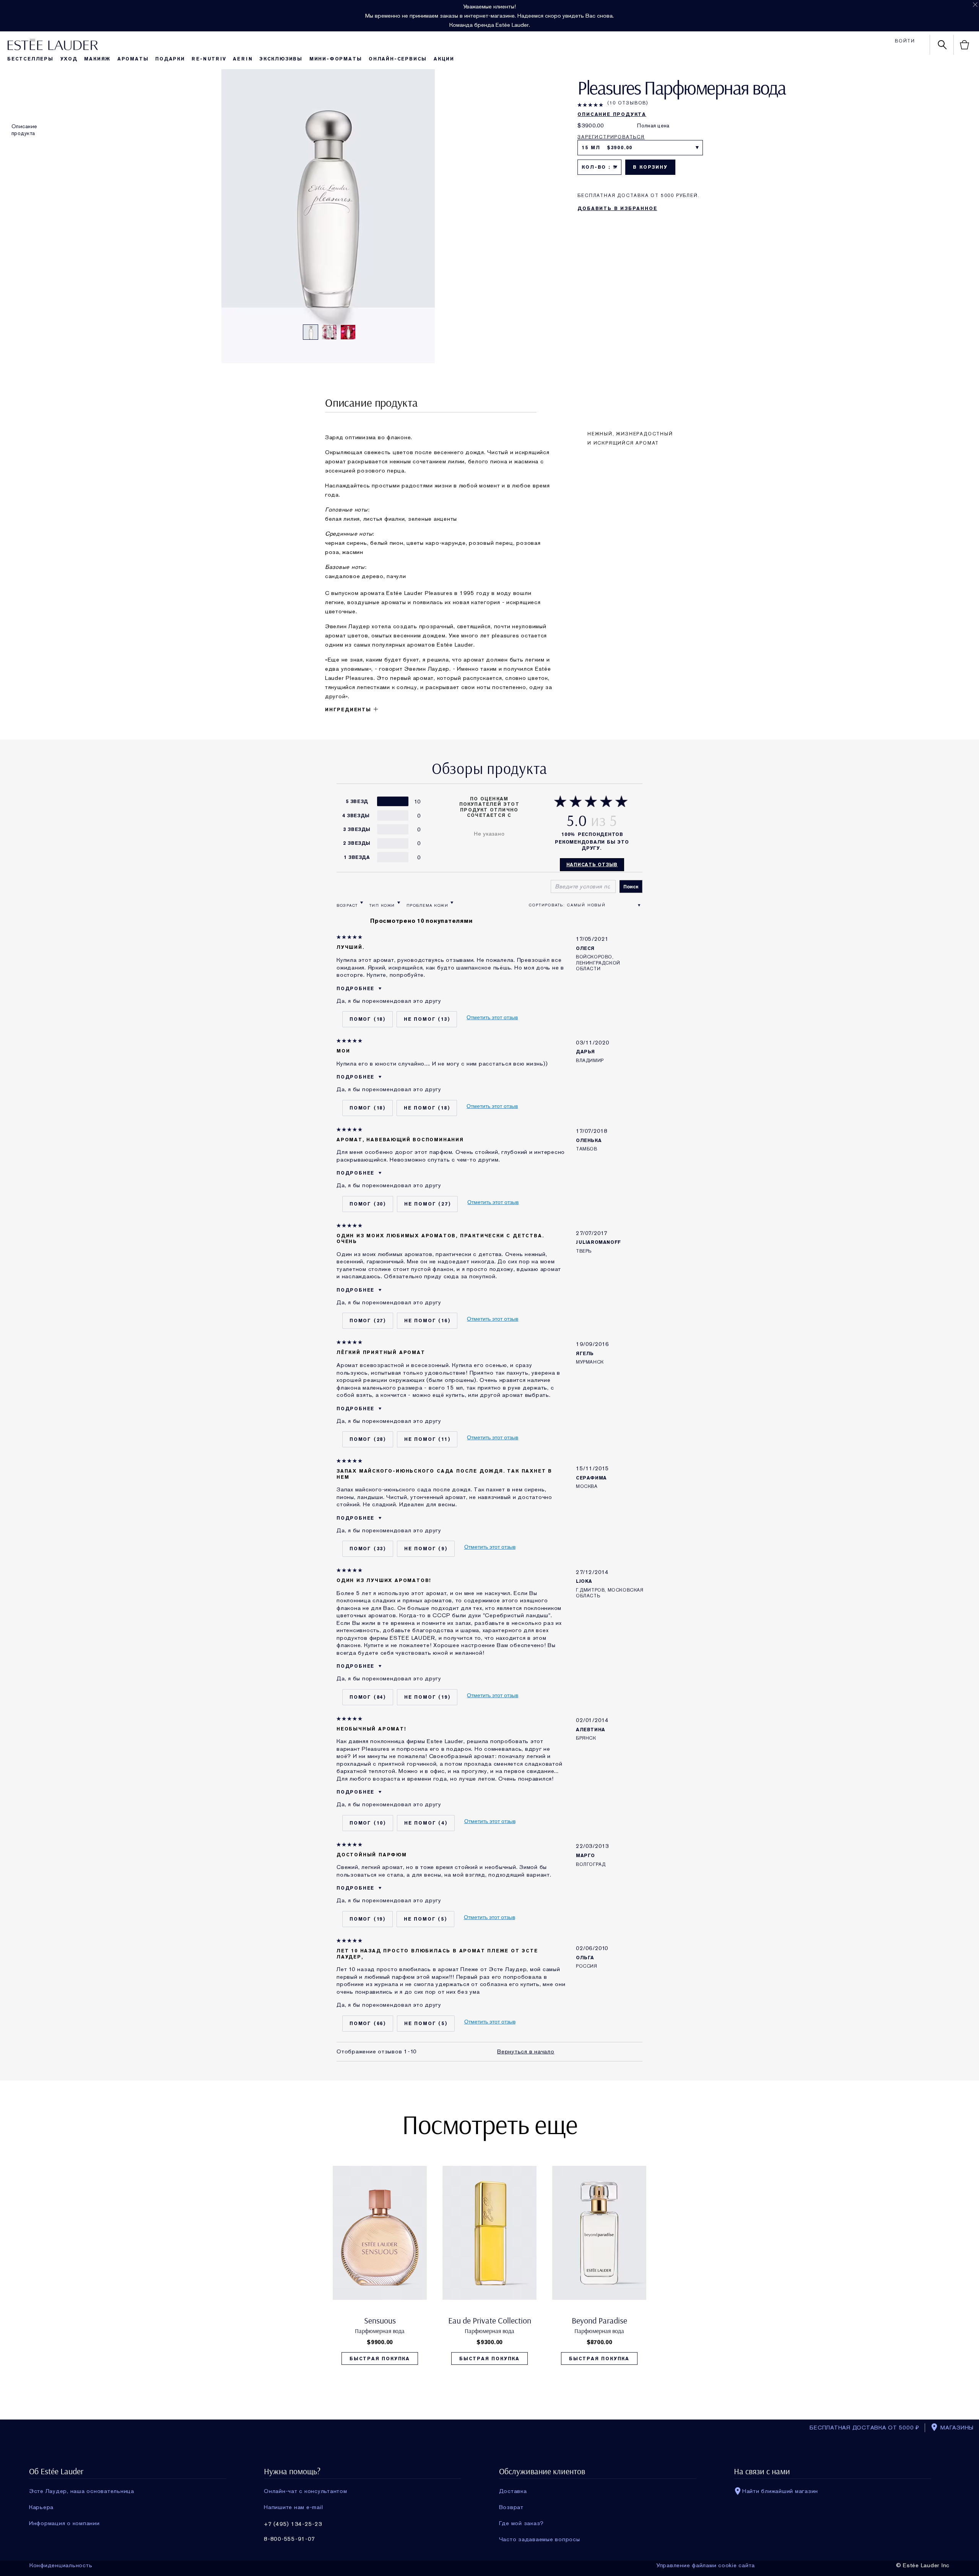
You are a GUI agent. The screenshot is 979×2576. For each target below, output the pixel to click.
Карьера (41, 2507)
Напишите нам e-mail (293, 2507)
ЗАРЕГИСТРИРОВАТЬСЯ (611, 137)
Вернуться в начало (526, 2052)
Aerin (243, 59)
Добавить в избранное (617, 209)
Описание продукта (24, 130)
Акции (444, 59)
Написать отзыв (592, 865)
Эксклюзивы (281, 59)
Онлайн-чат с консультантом (306, 2491)
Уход (69, 59)
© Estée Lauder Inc (923, 2565)
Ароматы (133, 59)
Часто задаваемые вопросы (540, 2539)
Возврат (511, 2507)
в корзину (650, 167)
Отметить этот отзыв (492, 1017)
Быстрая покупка (380, 2359)
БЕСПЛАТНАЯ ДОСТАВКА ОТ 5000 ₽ (864, 2428)
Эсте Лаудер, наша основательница (82, 2491)
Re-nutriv (209, 59)
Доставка (513, 2491)
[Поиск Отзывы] (631, 886)
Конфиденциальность (61, 2565)
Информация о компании (64, 2523)
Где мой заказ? (522, 2523)
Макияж (97, 59)
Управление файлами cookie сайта (706, 2565)
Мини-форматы (336, 59)
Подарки (170, 59)
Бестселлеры (30, 59)
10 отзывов (628, 103)
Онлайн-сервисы (398, 59)
